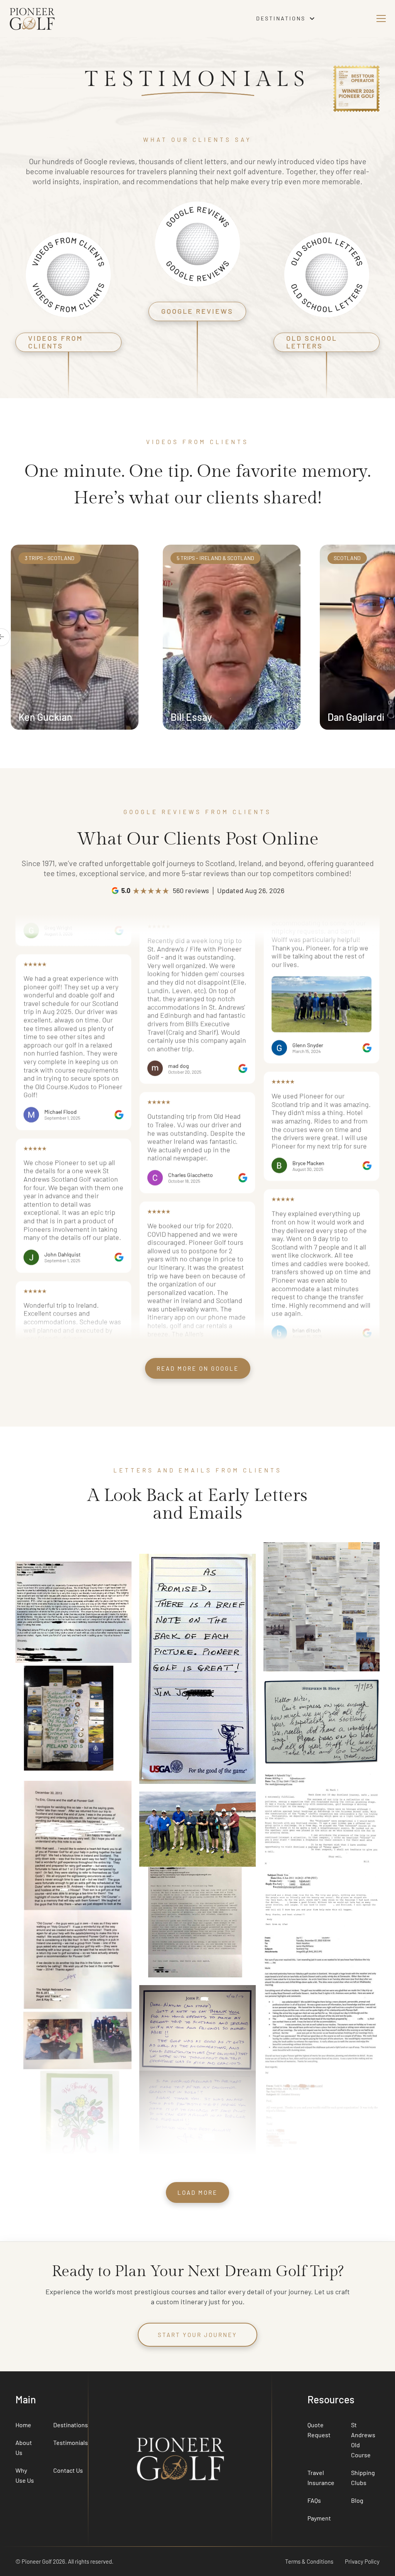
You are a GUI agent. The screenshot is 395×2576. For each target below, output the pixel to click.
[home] (104, 18)
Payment (319, 2518)
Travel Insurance (321, 2478)
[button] (286, 19)
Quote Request (319, 2430)
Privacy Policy (362, 2561)
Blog (357, 2500)
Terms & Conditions (309, 2561)
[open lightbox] (48, 1075)
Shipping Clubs (363, 2478)
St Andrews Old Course (363, 2440)
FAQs (314, 2500)
